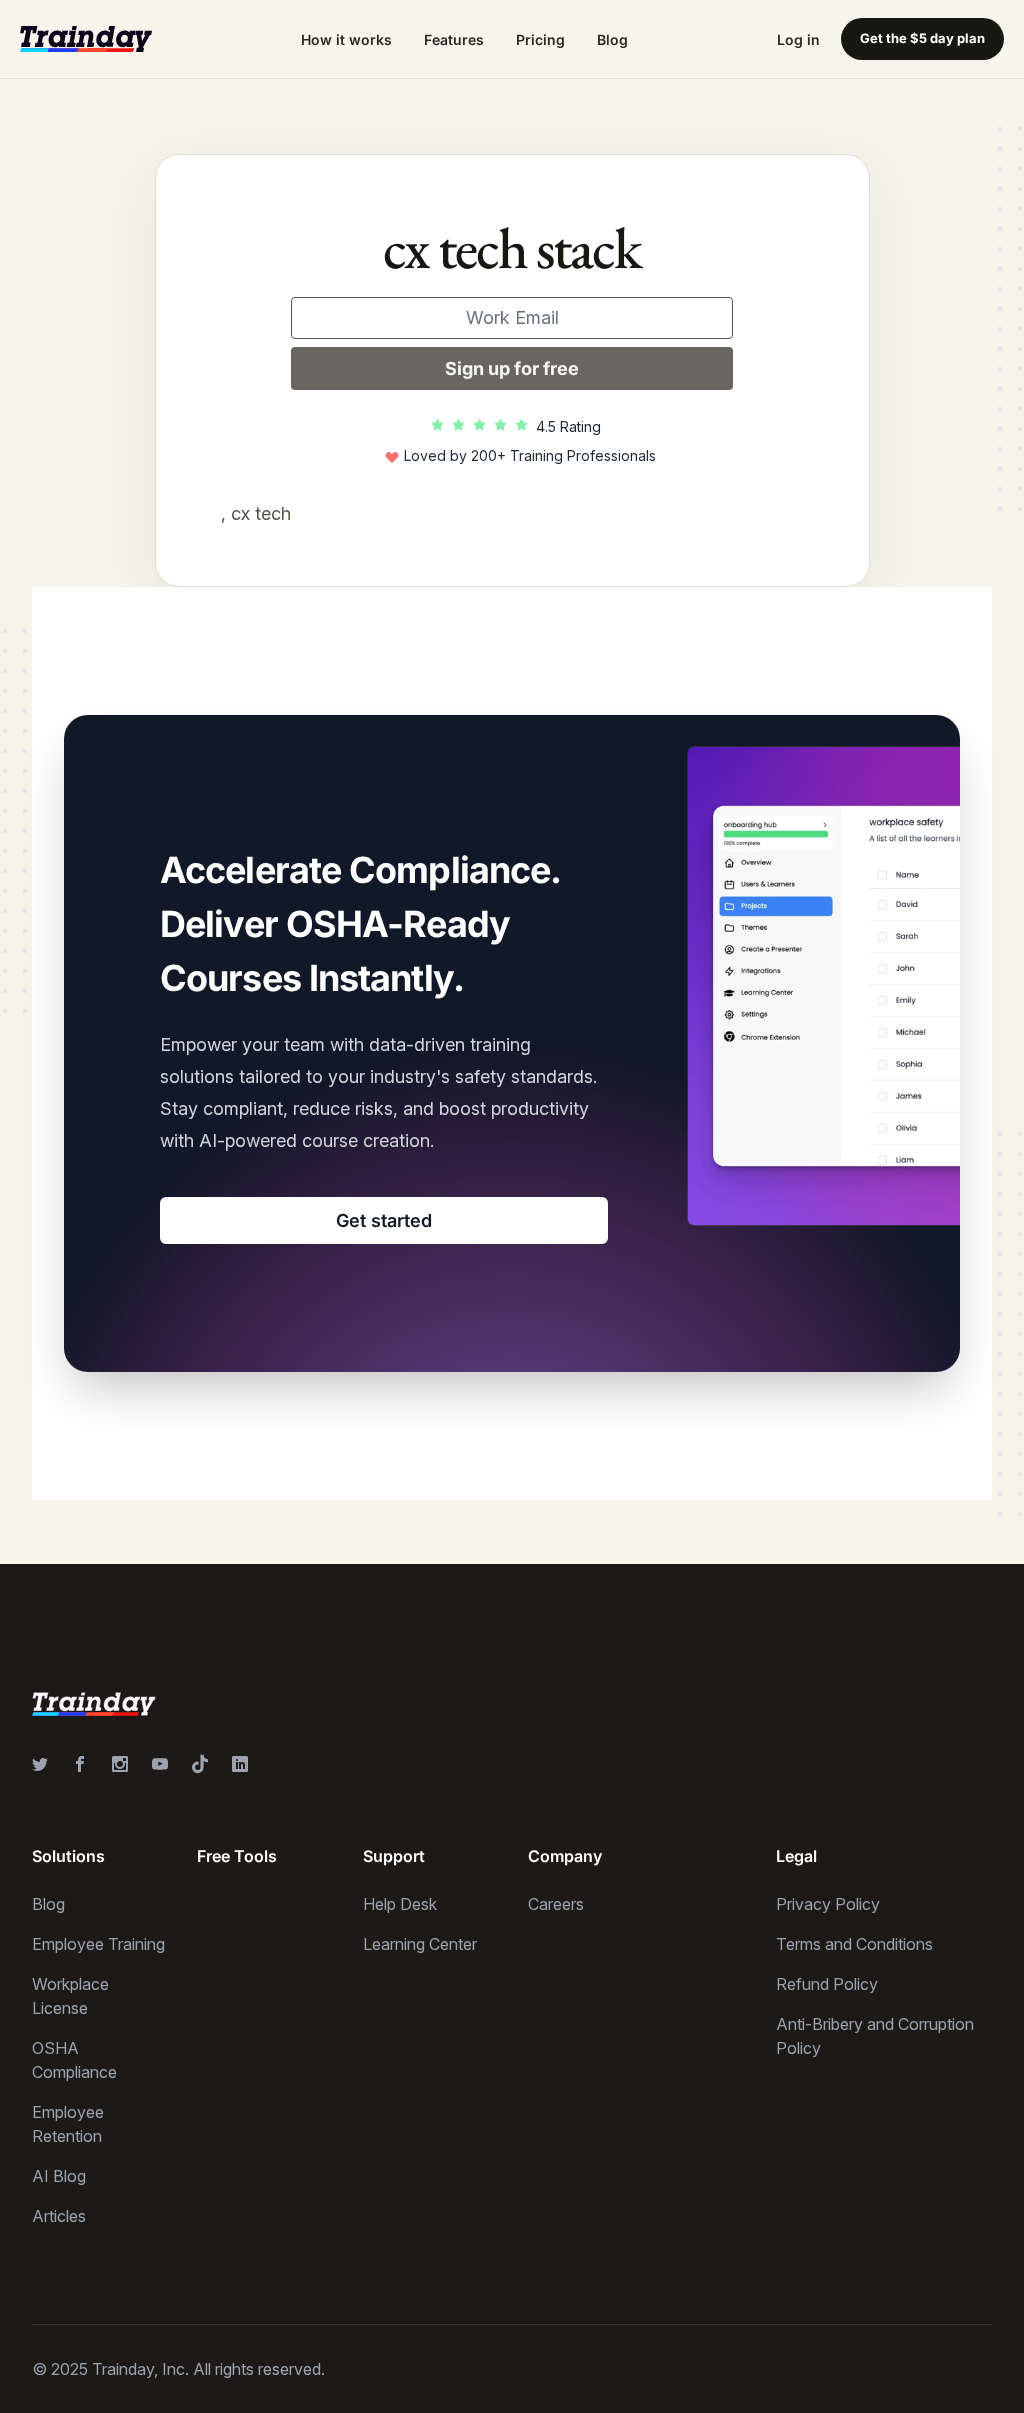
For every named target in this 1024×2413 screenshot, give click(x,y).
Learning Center (420, 1944)
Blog (612, 39)
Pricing (540, 39)
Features (454, 39)
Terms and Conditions (854, 1944)
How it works (346, 39)
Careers (556, 1904)
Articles (59, 2216)
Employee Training (98, 1944)
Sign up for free (512, 368)
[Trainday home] (86, 38)
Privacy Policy (828, 1904)
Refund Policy (827, 1984)
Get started (384, 1220)
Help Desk (400, 1904)
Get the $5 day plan (922, 38)
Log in (798, 39)
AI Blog (59, 2176)
